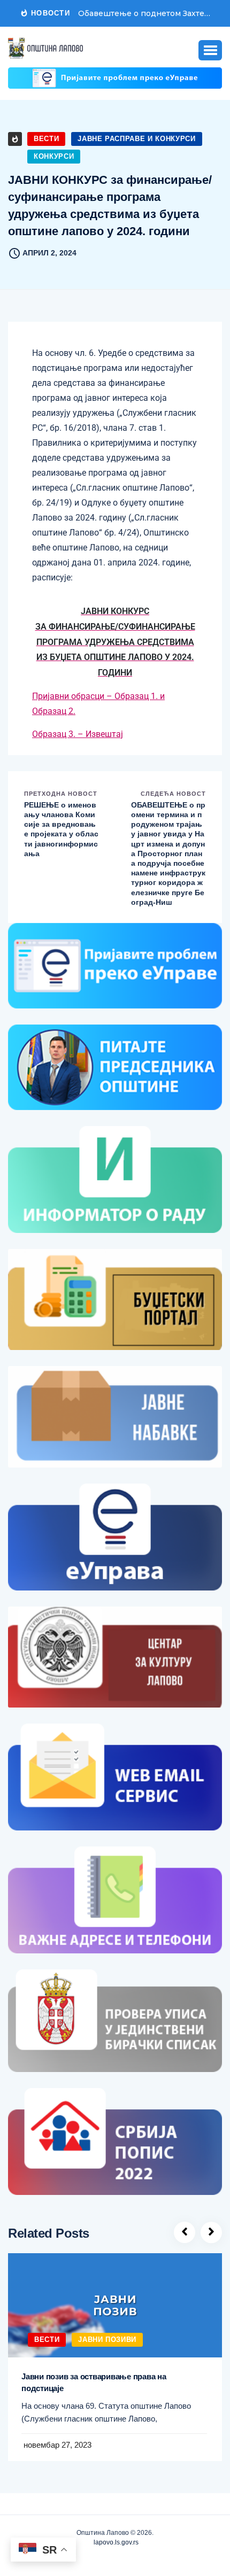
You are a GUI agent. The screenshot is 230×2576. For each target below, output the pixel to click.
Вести (46, 139)
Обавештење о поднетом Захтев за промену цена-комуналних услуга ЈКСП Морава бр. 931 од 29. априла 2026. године (146, 13)
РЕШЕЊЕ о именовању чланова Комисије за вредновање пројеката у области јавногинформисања (61, 829)
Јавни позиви (107, 2340)
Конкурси (54, 156)
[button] (210, 50)
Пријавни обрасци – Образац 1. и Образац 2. (98, 704)
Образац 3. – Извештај (78, 734)
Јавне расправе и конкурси (136, 139)
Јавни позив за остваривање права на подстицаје (94, 2382)
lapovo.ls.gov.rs (115, 2542)
